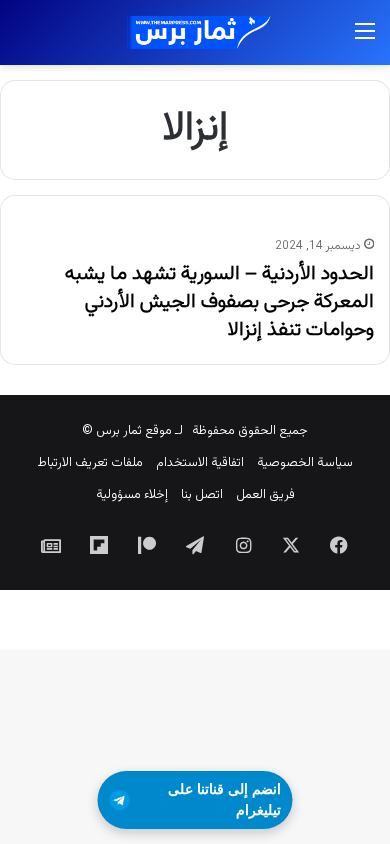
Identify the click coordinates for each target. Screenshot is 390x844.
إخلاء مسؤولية (132, 495)
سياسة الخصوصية (305, 463)
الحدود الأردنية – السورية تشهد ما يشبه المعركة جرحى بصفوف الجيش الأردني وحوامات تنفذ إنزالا (219, 302)
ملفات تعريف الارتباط (90, 463)
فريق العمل (265, 495)
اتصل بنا (202, 495)
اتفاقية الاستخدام (200, 463)
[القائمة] (365, 40)
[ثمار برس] (195, 32)
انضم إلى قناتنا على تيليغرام (224, 799)
